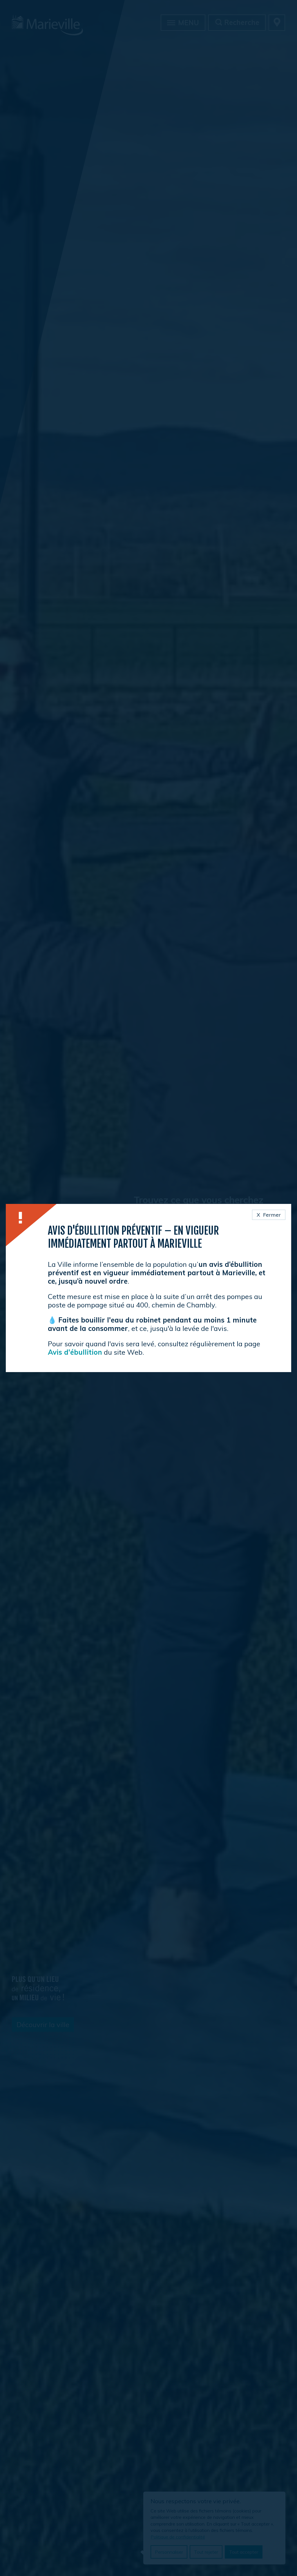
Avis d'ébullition (75, 1352)
